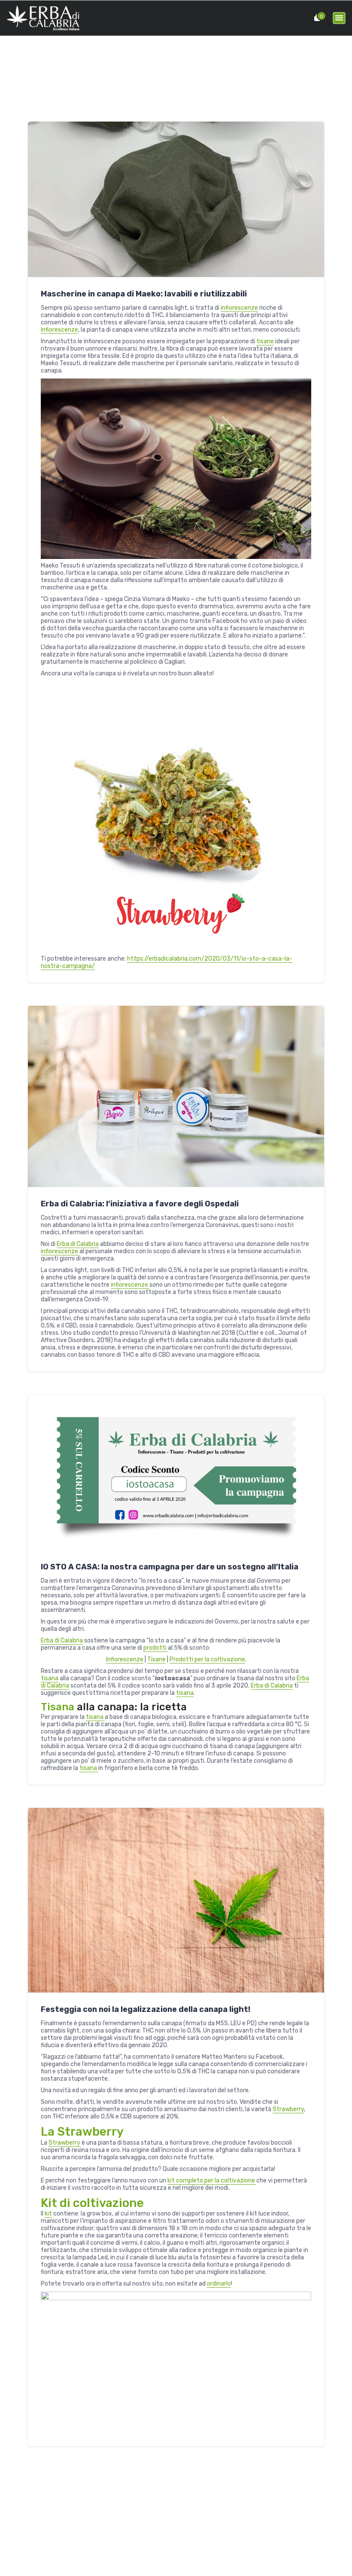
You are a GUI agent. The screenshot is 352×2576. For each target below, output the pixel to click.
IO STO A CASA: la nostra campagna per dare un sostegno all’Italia (170, 1567)
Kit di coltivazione (92, 2203)
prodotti (156, 1648)
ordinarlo (219, 2284)
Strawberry (288, 2109)
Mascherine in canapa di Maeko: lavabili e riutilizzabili (144, 294)
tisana (50, 1678)
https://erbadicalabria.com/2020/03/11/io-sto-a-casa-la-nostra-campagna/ (167, 962)
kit (48, 2214)
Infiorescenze (125, 1659)
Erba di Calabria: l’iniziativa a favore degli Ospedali (140, 1204)
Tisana (59, 1707)
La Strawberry (82, 2132)
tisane (265, 341)
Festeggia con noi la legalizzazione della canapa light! (146, 2009)
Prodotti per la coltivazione (207, 1659)
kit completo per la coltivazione (212, 2181)
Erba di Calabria (78, 1244)
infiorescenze (239, 308)
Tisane (156, 1659)
